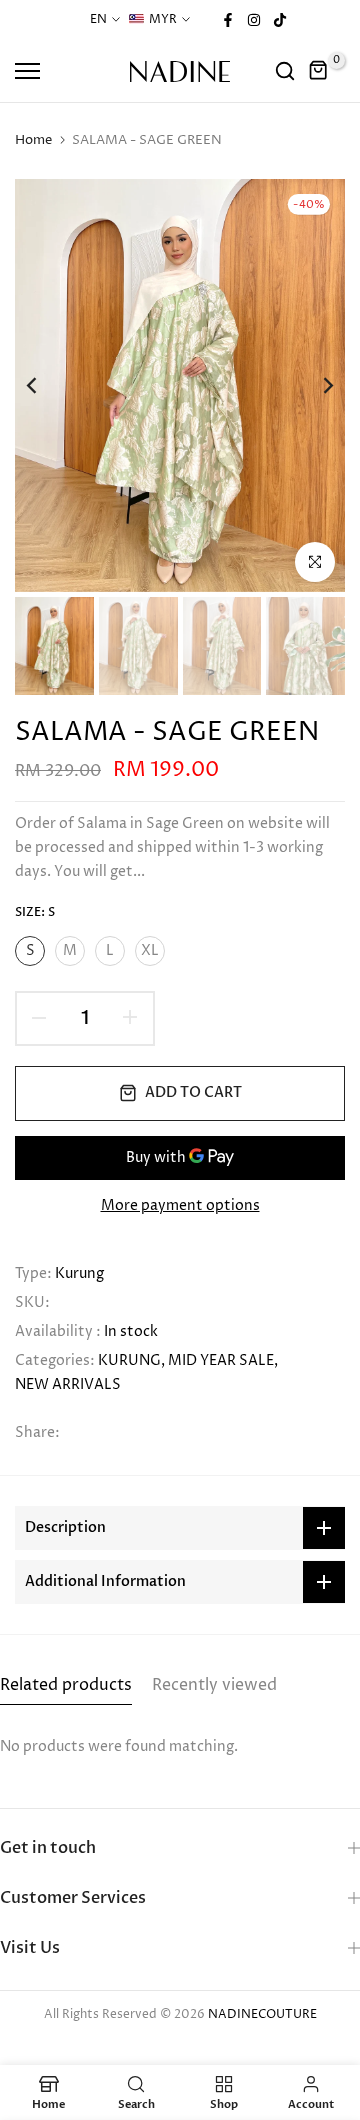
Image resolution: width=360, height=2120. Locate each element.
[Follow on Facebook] (228, 20)
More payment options (180, 1205)
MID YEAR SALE (221, 1360)
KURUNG (129, 1360)
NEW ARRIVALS (68, 1384)
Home (33, 140)
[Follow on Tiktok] (280, 20)
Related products (66, 1685)
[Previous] (45, 386)
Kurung (79, 1273)
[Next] (315, 386)
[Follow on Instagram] (254, 20)
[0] (319, 71)
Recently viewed (214, 1685)
